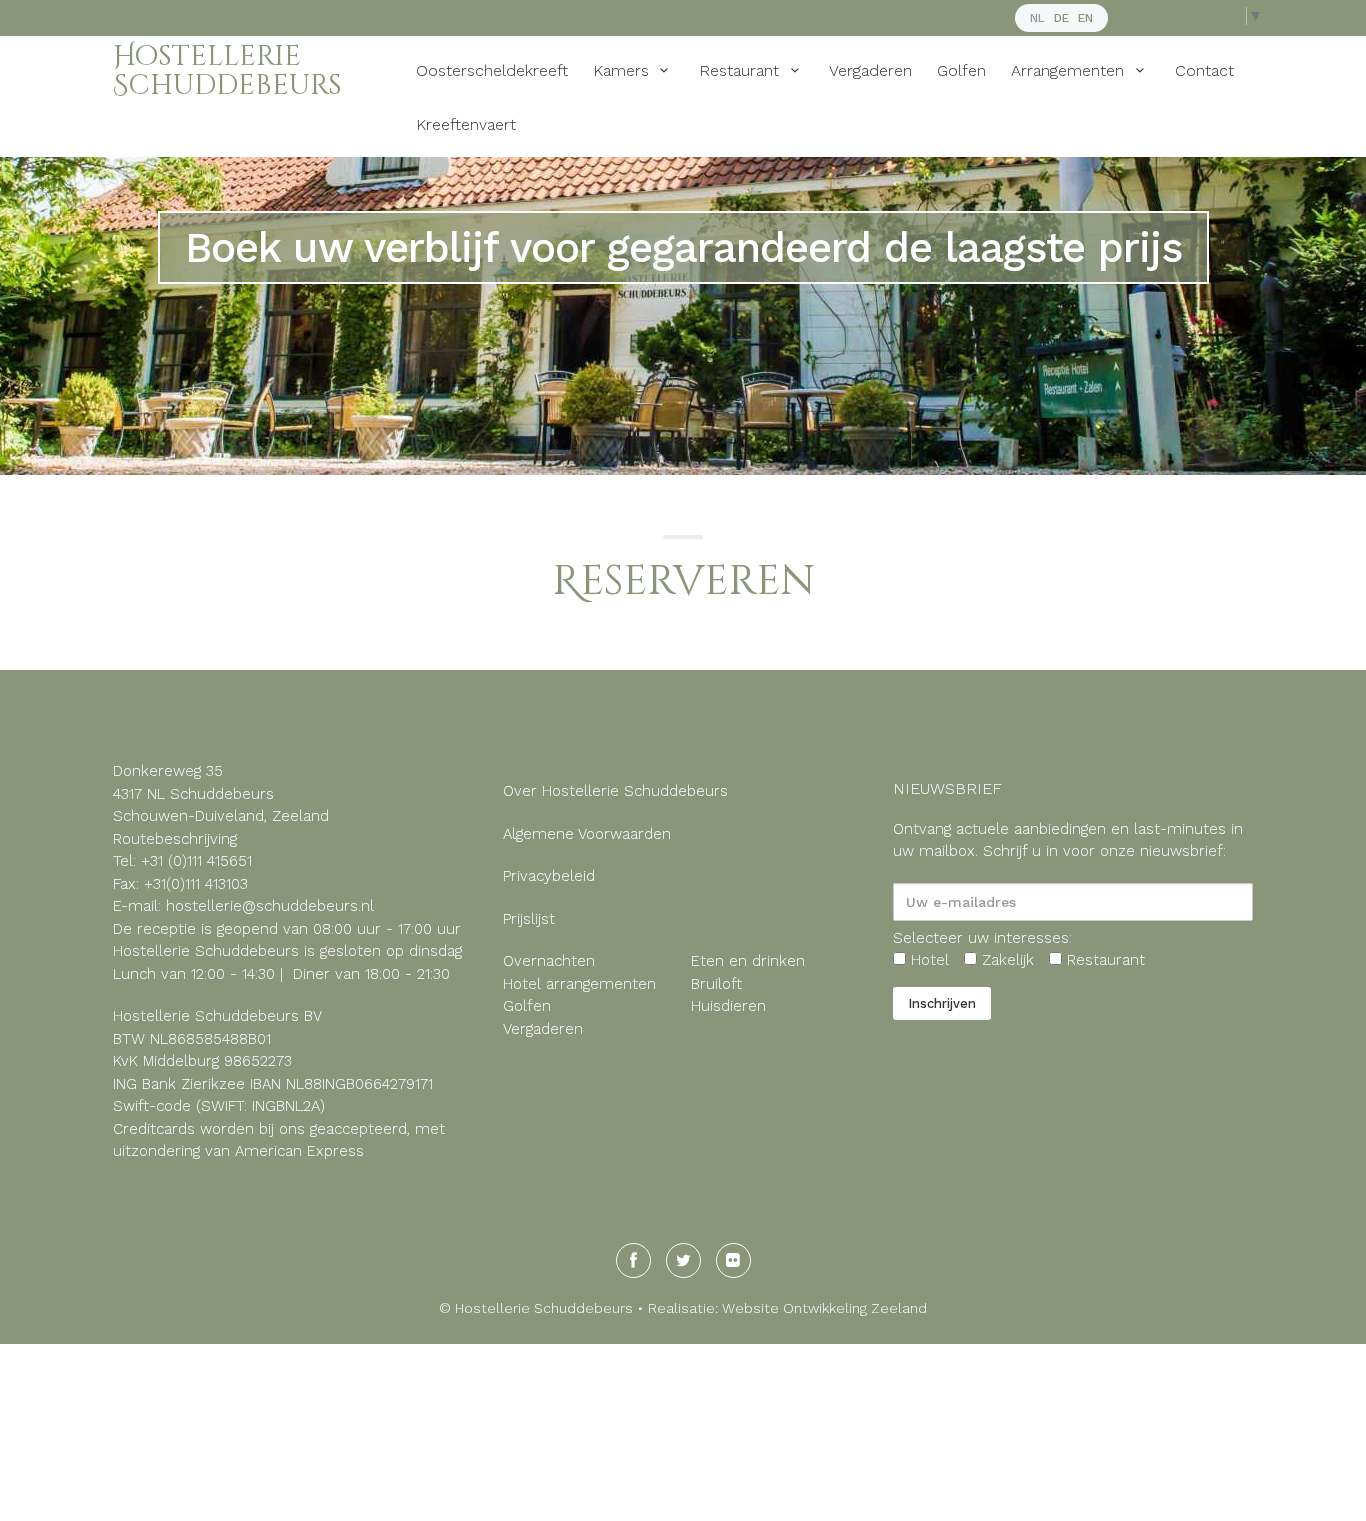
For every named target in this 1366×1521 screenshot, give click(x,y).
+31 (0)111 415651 (196, 861)
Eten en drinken (748, 961)
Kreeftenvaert (466, 124)
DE (1061, 18)
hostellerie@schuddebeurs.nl (267, 906)
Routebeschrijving (175, 839)
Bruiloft (716, 984)
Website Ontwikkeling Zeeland (824, 1308)
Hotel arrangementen (579, 984)
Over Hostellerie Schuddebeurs (615, 791)
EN (1085, 18)
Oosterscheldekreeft (492, 70)
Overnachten (549, 961)
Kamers (623, 70)
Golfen (961, 70)
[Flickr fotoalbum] (733, 1260)
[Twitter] (683, 1260)
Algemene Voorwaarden (587, 834)
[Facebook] (633, 1260)
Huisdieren (731, 1006)
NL (1037, 18)
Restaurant (741, 70)
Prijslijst (529, 919)
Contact (1204, 70)
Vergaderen (870, 70)
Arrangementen (1070, 70)
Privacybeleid (549, 876)
